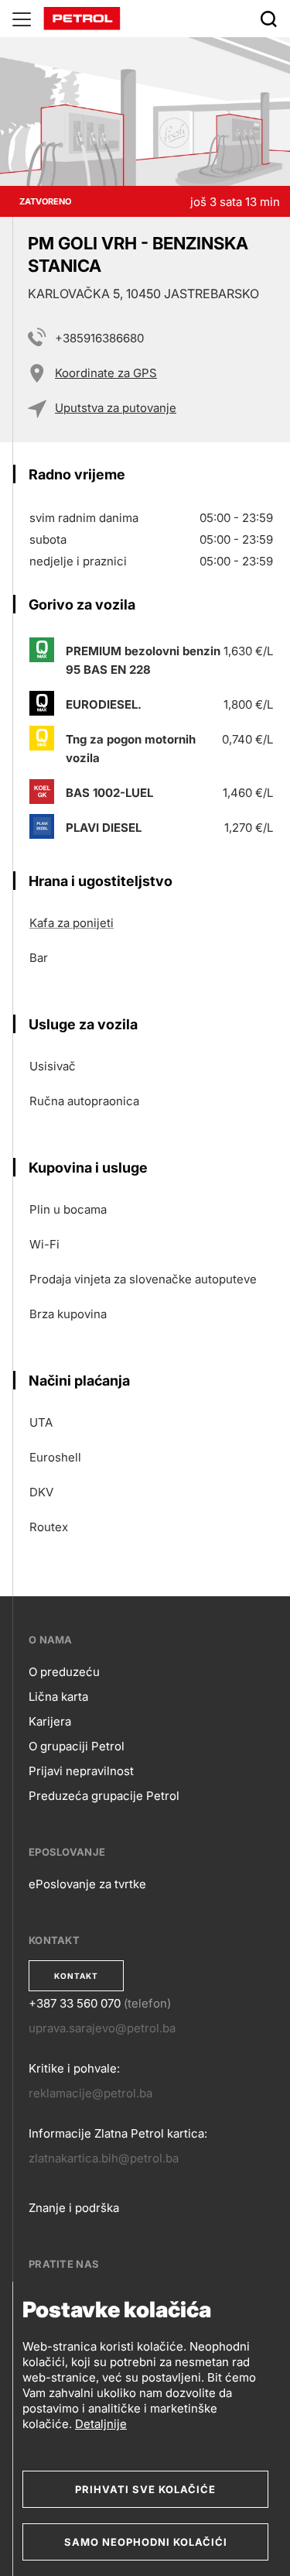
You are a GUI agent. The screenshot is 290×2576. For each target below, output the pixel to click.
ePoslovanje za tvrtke (87, 1884)
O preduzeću (64, 1672)
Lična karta (58, 1697)
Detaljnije (101, 2424)
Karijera (50, 1721)
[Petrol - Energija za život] (82, 17)
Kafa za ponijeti (72, 923)
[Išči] (268, 19)
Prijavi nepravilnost (81, 1771)
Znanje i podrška (74, 2208)
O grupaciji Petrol (77, 1746)
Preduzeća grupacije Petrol (104, 1796)
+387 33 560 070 (75, 2003)
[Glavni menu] (22, 19)
